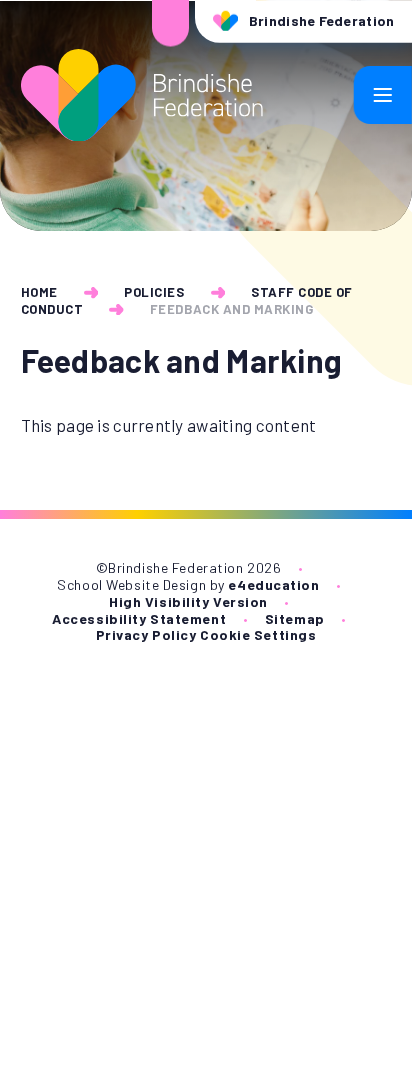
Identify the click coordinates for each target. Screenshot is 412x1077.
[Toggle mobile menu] (383, 95)
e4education (273, 584)
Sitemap (295, 618)
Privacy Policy (146, 634)
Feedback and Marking (231, 309)
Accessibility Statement (139, 618)
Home (39, 292)
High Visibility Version (188, 601)
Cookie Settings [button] (258, 634)
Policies (154, 292)
